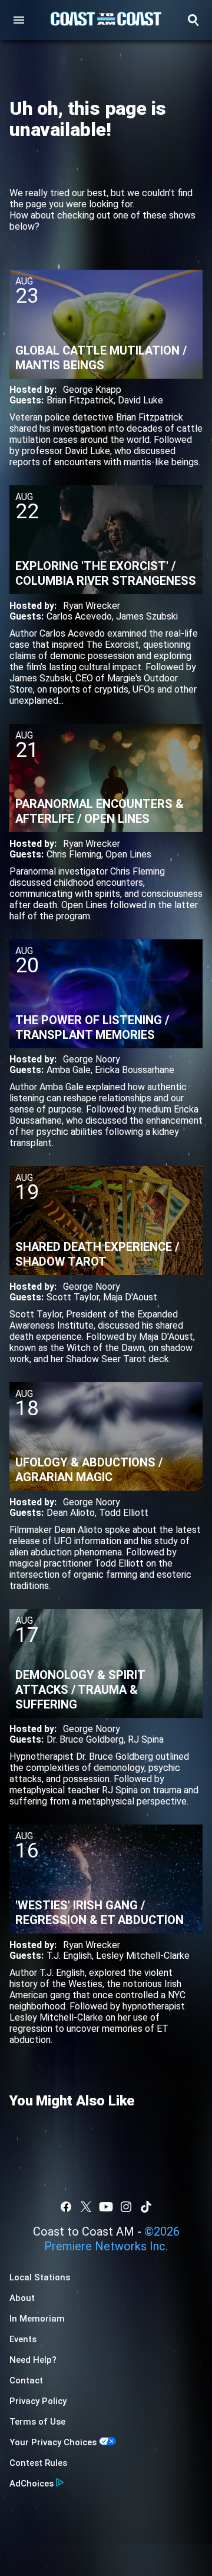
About (22, 2298)
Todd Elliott (124, 1513)
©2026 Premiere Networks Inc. (112, 2239)
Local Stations (40, 2277)
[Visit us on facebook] (66, 2207)
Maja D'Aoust (130, 1297)
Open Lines (128, 854)
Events (23, 2339)
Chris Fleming (74, 854)
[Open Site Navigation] (19, 20)
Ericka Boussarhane (135, 1070)
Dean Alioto (71, 1513)
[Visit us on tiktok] (146, 2207)
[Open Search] (193, 20)
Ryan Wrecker (92, 606)
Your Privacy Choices (53, 2442)
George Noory (92, 1059)
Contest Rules (38, 2463)
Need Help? (33, 2360)
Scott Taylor (73, 1297)
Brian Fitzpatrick (80, 400)
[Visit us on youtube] (106, 2207)
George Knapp (92, 390)
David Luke (140, 400)
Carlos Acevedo (79, 616)
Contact (26, 2380)
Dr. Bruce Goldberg (85, 1739)
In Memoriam (37, 2319)
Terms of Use (37, 2422)
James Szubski (147, 616)
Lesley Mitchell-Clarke (143, 1956)
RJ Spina (146, 1739)
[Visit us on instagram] (126, 2207)
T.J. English (69, 1956)
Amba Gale (69, 1070)
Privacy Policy (38, 2401)
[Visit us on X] (86, 2207)
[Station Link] (106, 20)
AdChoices (32, 2484)
